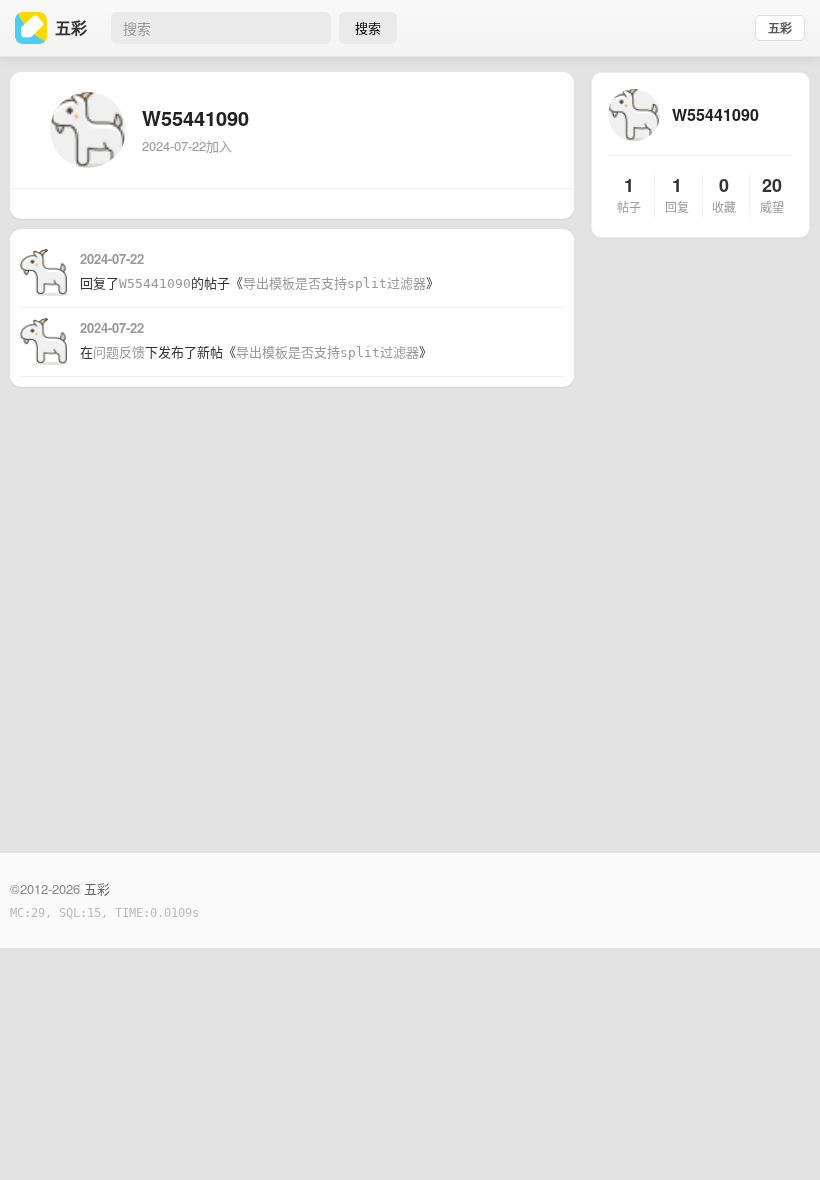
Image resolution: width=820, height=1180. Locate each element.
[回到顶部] (778, 1134)
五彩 (780, 28)
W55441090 (155, 283)
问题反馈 (119, 352)
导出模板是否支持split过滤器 (334, 283)
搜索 (368, 27)
